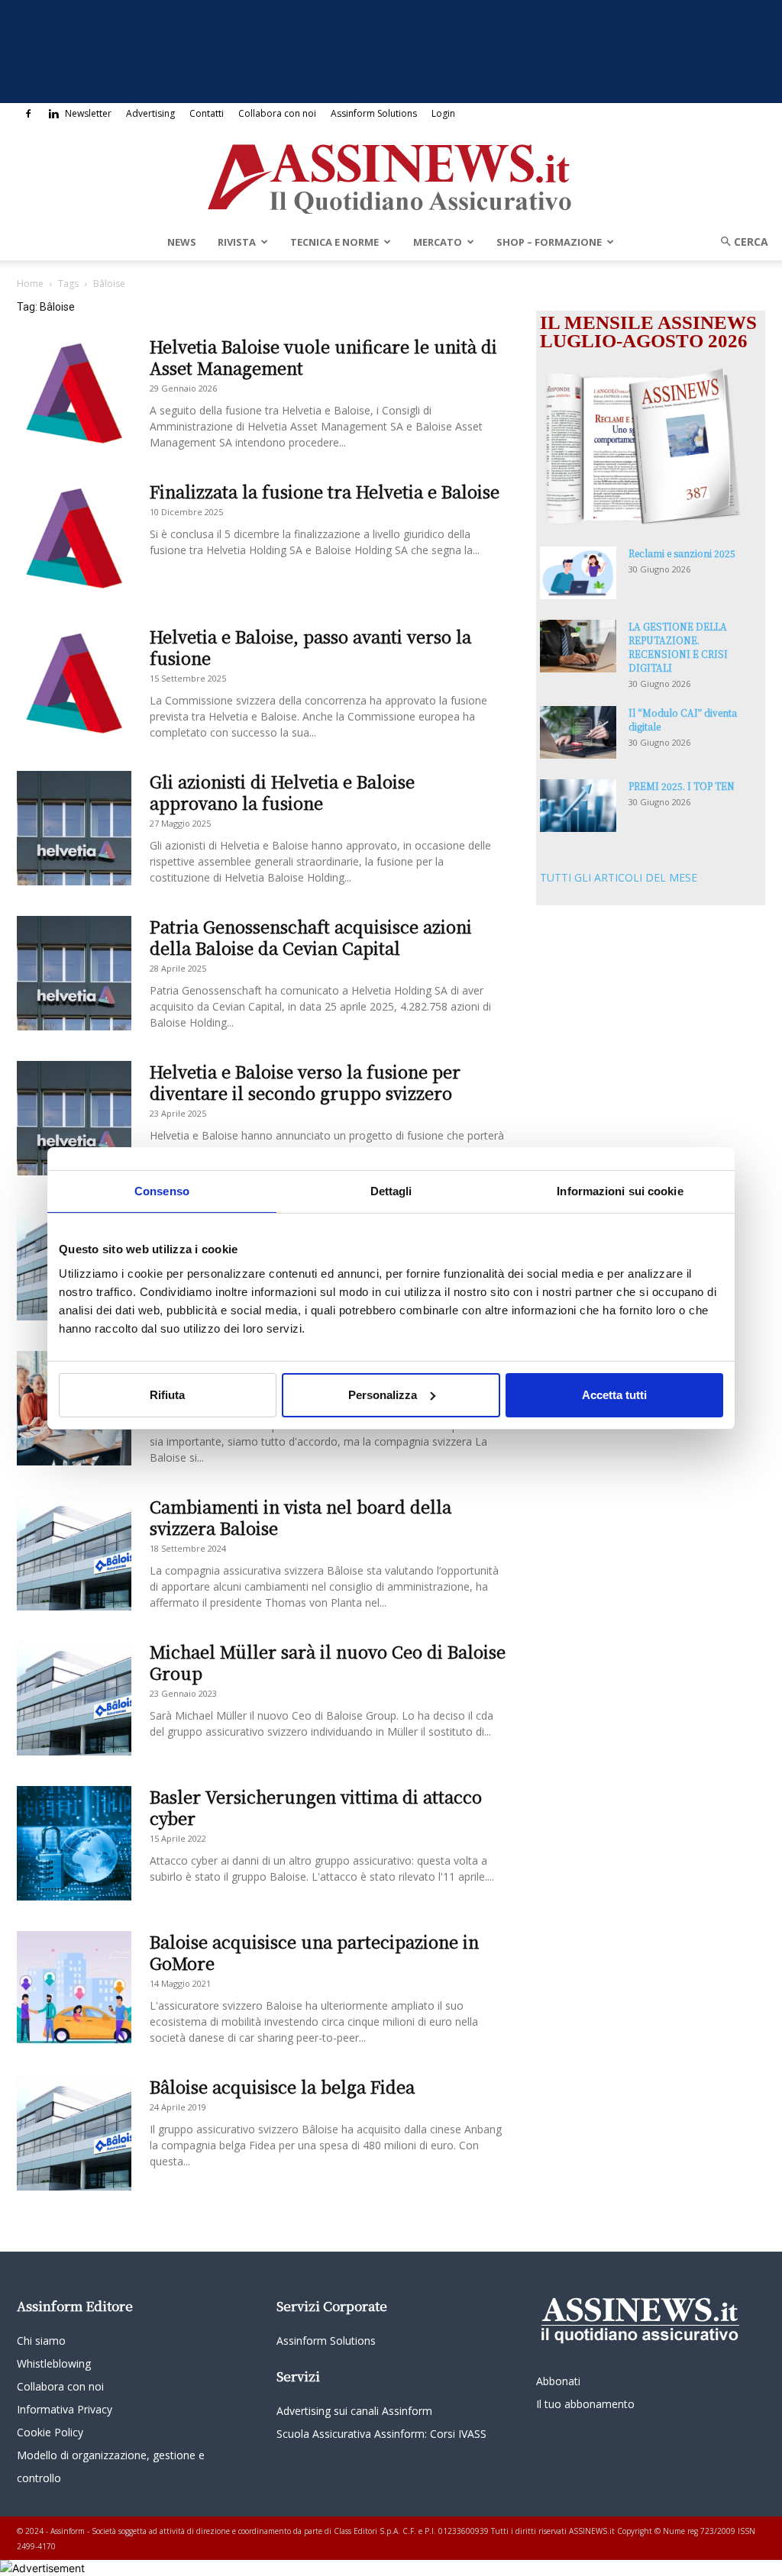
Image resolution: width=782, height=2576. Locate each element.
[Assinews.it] (391, 175)
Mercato (438, 242)
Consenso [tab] (162, 1190)
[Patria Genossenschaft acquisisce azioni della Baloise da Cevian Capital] (74, 973)
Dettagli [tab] (391, 1190)
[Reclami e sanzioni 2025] (578, 573)
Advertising (150, 113)
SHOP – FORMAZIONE (549, 242)
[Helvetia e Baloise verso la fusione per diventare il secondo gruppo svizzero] (74, 1118)
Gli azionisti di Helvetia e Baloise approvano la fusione (282, 792)
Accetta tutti (614, 1395)
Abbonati (558, 2381)
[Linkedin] (53, 114)
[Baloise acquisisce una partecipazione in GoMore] (74, 1988)
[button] (739, 242)
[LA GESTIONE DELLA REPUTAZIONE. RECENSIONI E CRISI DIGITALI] (578, 646)
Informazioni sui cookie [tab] (620, 1190)
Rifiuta (167, 1395)
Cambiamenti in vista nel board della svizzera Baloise (301, 1517)
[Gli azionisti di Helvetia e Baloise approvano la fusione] (74, 828)
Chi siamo (41, 2341)
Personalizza (383, 1395)
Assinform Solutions (374, 113)
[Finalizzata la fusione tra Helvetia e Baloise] (74, 538)
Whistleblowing (54, 2363)
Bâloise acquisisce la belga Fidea (282, 2086)
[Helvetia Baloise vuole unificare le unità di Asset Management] (74, 393)
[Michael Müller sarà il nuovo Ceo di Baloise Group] (74, 1698)
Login (443, 113)
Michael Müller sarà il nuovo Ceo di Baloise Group (328, 1662)
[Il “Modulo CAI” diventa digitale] (578, 732)
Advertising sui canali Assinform (354, 2411)
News (182, 242)
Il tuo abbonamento (585, 2404)
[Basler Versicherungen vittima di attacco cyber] (74, 1843)
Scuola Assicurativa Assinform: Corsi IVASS (381, 2434)
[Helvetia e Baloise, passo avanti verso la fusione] (74, 683)
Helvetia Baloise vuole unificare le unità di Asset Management (323, 357)
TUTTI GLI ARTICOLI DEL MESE (619, 877)
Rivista (237, 242)
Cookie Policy (50, 2432)
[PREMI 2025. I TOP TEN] (578, 806)
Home (30, 284)
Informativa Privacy (65, 2409)
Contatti (207, 113)
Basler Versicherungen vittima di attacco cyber (316, 1807)
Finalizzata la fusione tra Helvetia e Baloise (325, 491)
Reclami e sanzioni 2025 (682, 553)
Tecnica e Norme (334, 242)
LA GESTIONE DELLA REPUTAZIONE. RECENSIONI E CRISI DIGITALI (678, 647)
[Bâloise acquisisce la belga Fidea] (74, 2133)
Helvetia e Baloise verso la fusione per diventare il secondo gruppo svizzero (305, 1082)
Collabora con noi (277, 113)
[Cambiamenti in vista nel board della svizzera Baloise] (74, 1553)
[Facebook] (28, 114)
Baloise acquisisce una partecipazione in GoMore (314, 1952)
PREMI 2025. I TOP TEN (682, 786)
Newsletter (88, 113)
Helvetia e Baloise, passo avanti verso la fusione (310, 647)
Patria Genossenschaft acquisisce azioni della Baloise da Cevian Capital (311, 937)
